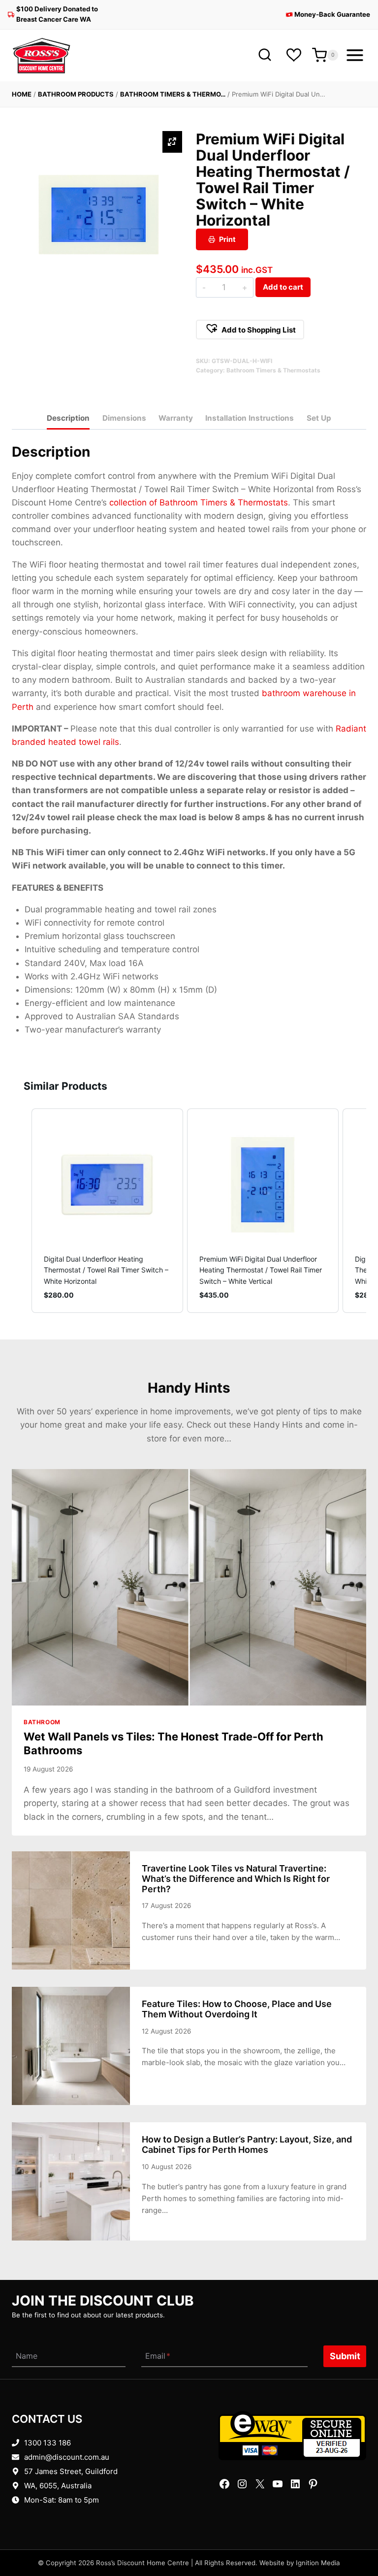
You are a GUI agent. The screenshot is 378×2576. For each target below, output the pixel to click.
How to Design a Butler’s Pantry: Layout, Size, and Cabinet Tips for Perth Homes (247, 2144)
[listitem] (107, 1211)
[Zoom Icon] (172, 142)
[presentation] (189, 1587)
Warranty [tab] (176, 418)
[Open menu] (355, 55)
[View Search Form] (265, 55)
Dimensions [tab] (124, 418)
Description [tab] (68, 418)
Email (158, 2356)
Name (27, 2356)
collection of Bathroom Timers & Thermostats (199, 502)
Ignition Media (318, 2563)
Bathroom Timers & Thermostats (273, 370)
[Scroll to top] (355, 2538)
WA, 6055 (41, 2486)
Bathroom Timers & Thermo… (173, 94)
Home (22, 94)
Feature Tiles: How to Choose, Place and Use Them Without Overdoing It (237, 2009)
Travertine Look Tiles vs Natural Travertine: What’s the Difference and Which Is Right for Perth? (236, 1879)
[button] (250, 330)
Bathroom (42, 1722)
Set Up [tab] (319, 418)
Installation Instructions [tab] (250, 418)
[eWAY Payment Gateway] (292, 2436)
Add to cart (283, 287)
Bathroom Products (76, 94)
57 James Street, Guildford (71, 2471)
